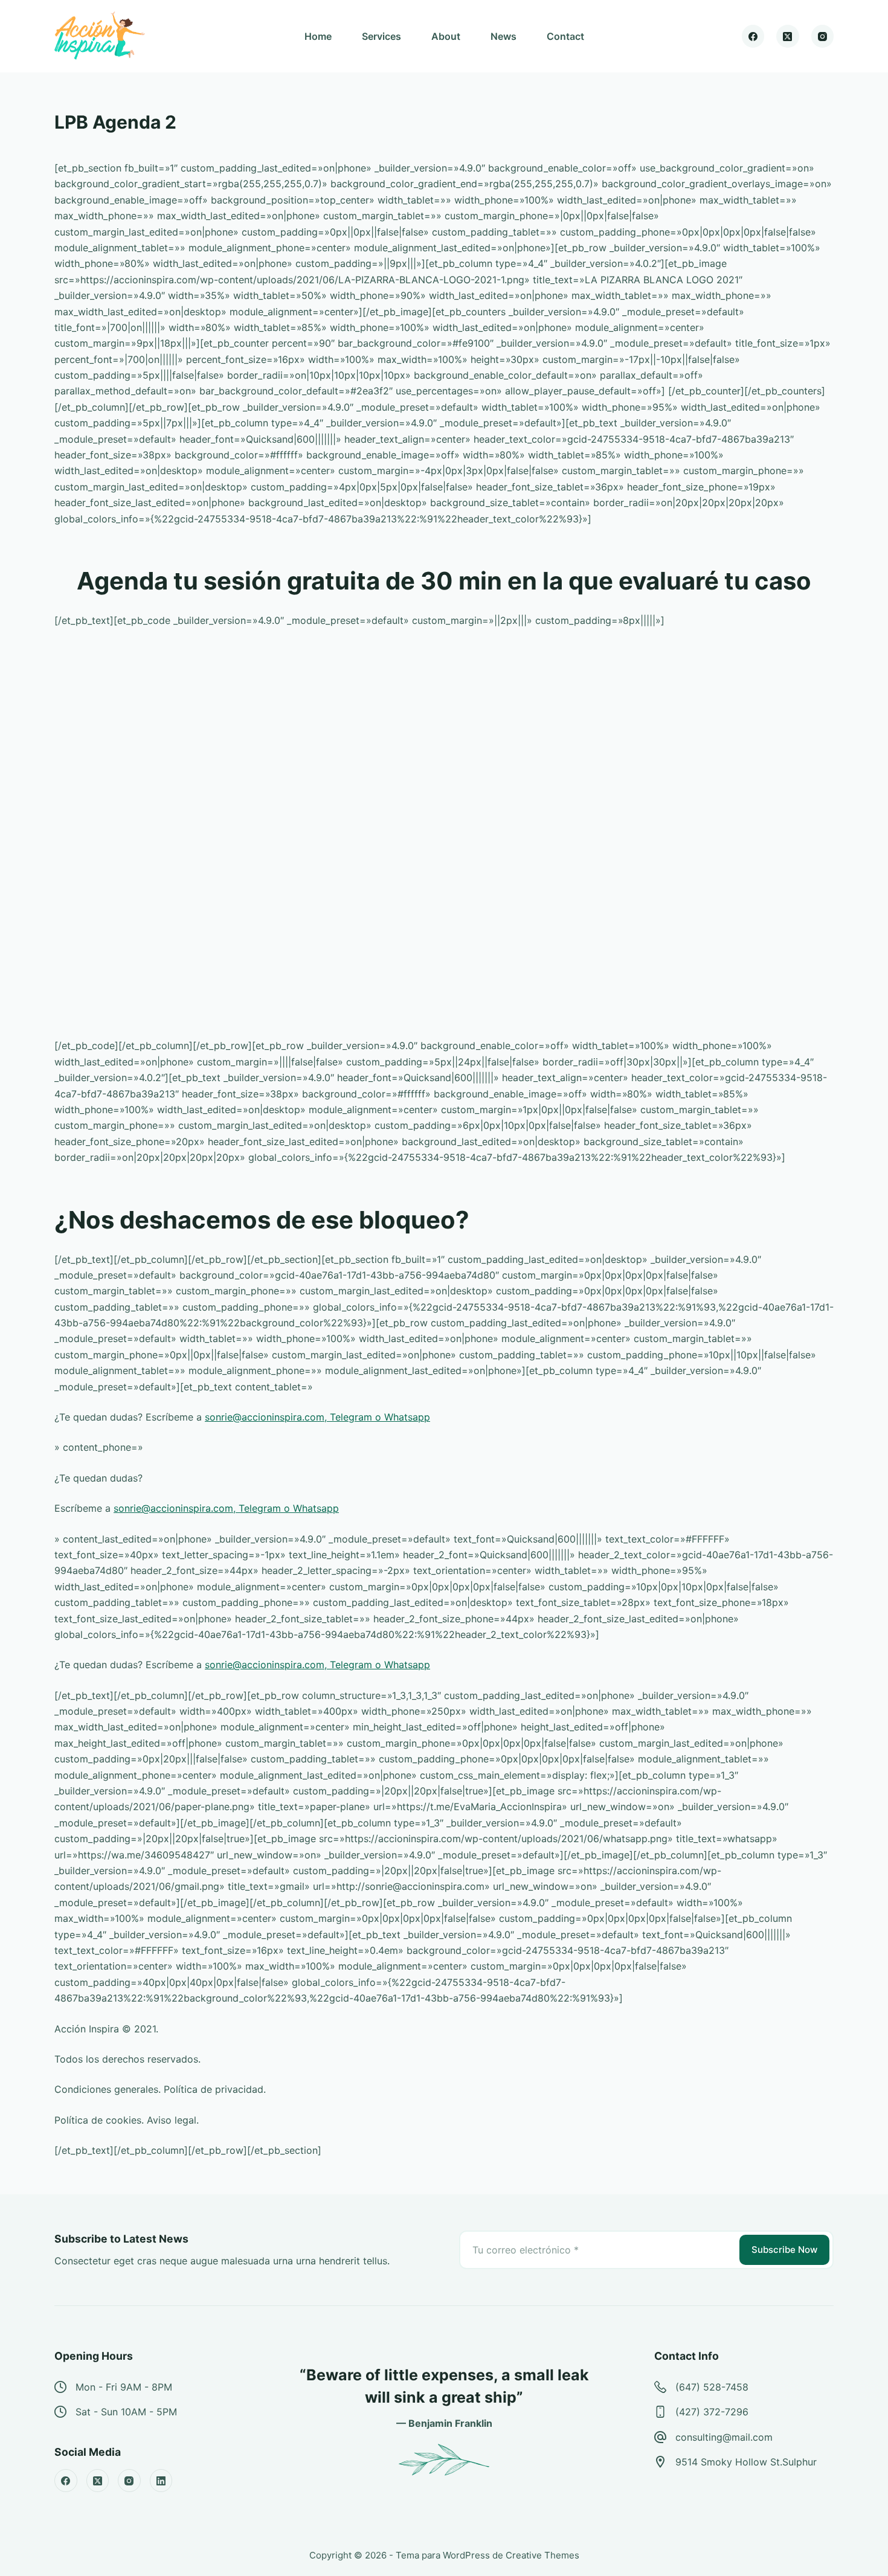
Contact (565, 36)
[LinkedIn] (161, 2481)
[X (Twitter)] (788, 36)
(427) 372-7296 (712, 2412)
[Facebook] (753, 36)
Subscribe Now (784, 2250)
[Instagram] (823, 36)
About (446, 36)
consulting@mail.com (724, 2437)
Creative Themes (542, 2555)
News (504, 36)
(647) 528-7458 (712, 2387)
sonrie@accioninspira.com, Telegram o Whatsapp (317, 1417)
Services (381, 36)
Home (318, 36)
